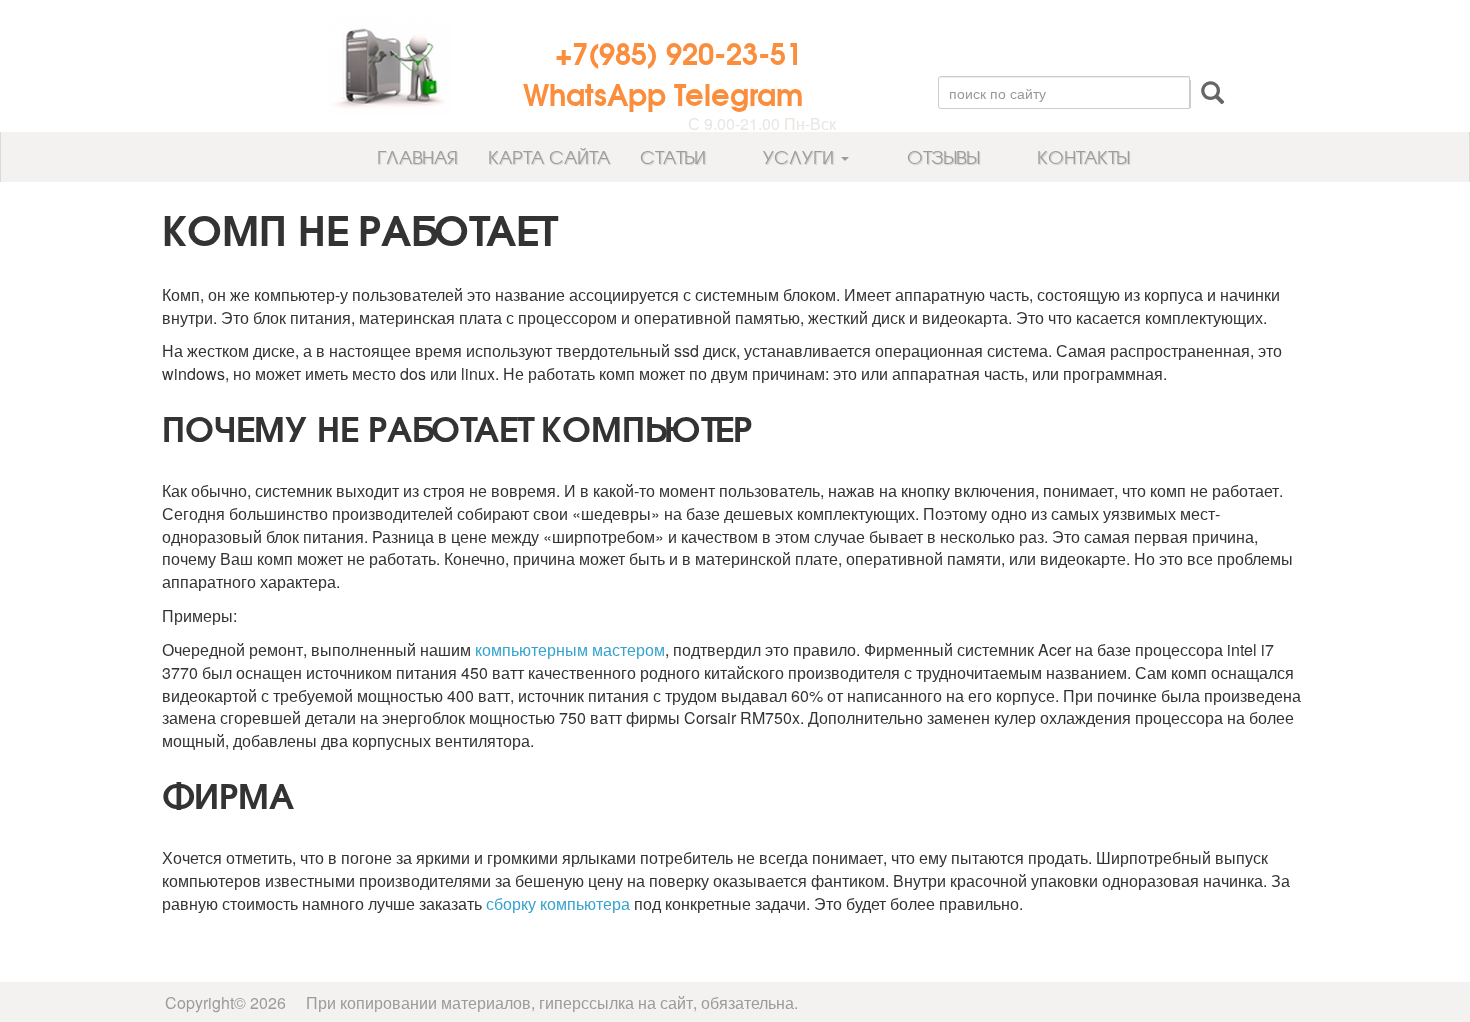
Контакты (1080, 156)
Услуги (798, 156)
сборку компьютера (558, 903)
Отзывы (940, 156)
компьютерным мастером (570, 649)
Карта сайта (549, 156)
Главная (415, 156)
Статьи (673, 156)
